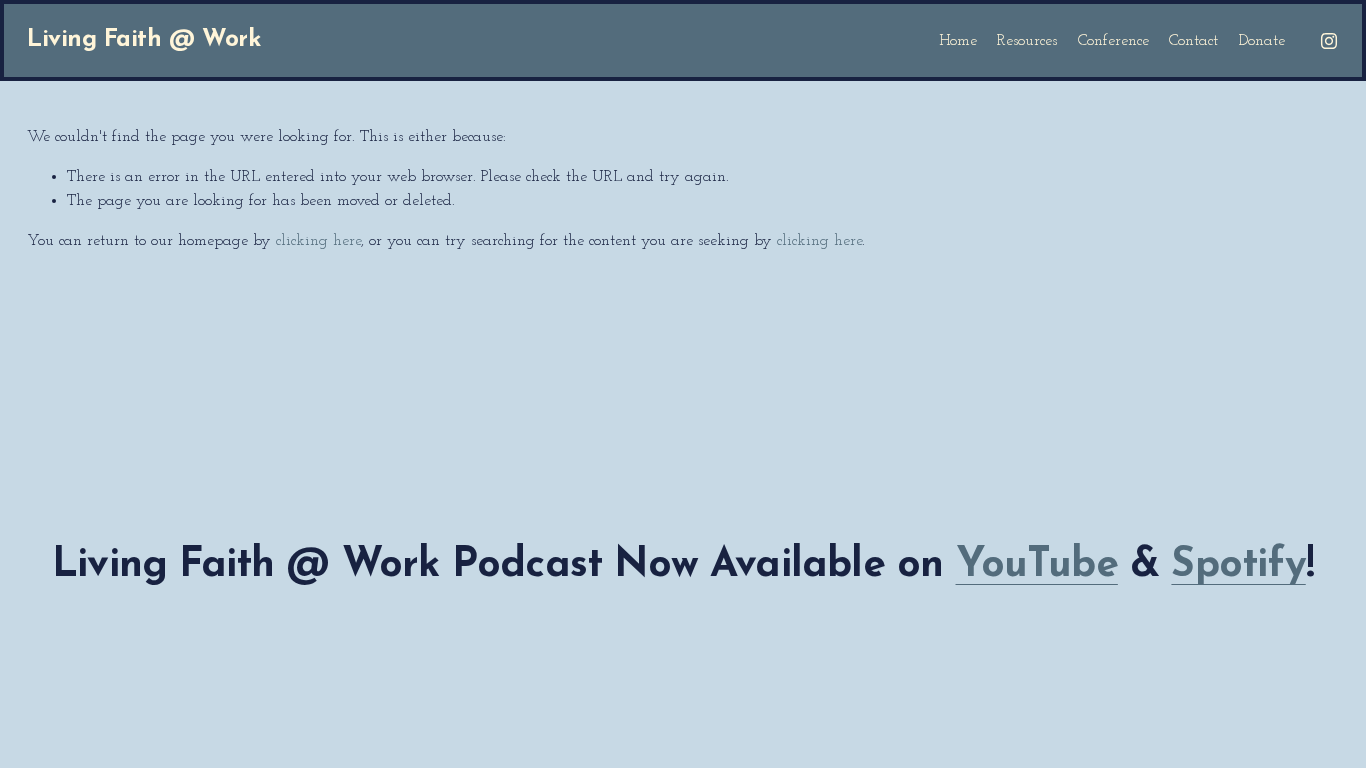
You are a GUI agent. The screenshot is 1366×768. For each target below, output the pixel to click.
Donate (1262, 41)
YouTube (1037, 566)
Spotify (1238, 566)
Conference (1113, 41)
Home (958, 41)
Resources (1027, 41)
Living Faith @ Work (143, 40)
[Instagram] (1329, 41)
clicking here (318, 241)
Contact (1193, 41)
